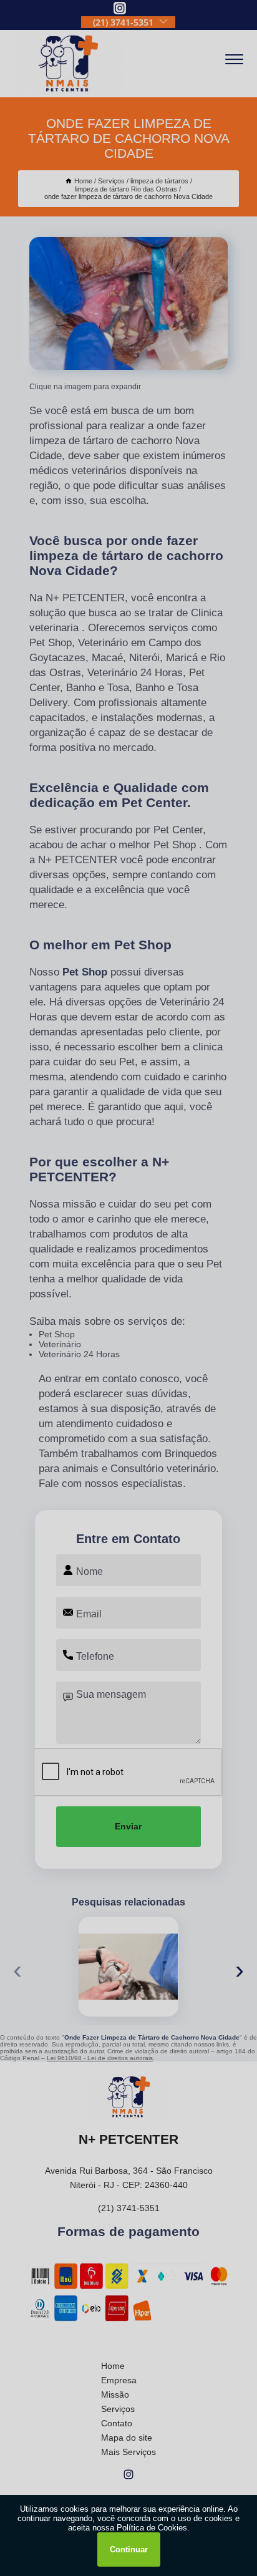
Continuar (129, 2549)
